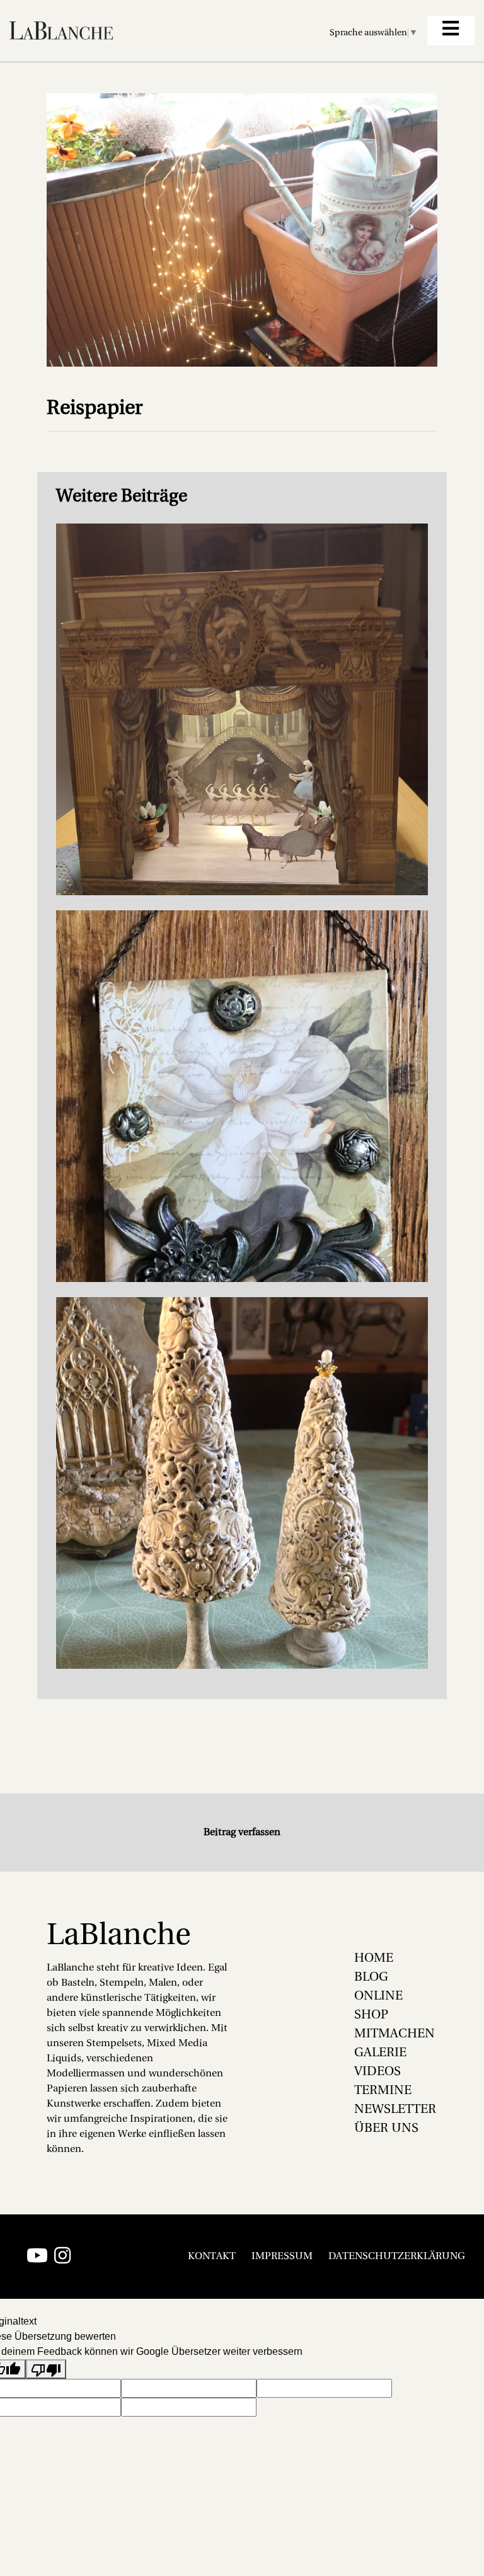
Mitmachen (395, 2034)
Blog (371, 1978)
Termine (383, 2091)
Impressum (282, 2257)
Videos (377, 2072)
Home (374, 1959)
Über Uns (386, 2129)
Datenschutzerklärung (397, 2257)
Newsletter (395, 2110)
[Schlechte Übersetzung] (46, 2369)
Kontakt (212, 2257)
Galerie (380, 2053)
